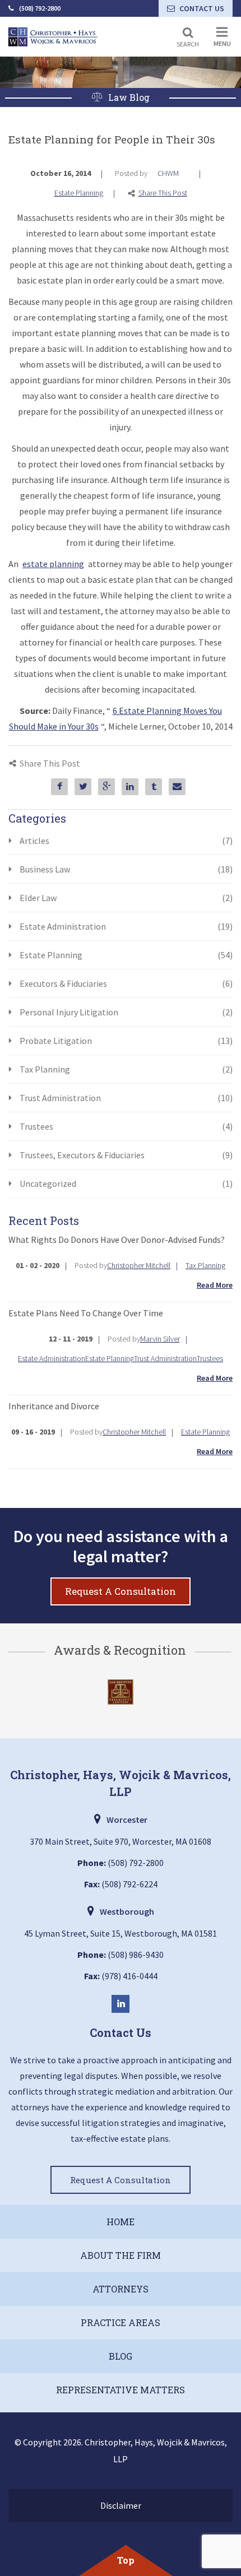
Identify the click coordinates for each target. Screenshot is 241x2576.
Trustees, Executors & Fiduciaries (126, 1155)
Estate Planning (79, 193)
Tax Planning (126, 1069)
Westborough (127, 1911)
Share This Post (163, 193)
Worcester (127, 1820)
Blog (121, 2356)
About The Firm (121, 2255)
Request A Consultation (121, 1591)
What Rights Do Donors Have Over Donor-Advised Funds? (117, 1240)
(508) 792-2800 (40, 8)
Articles (126, 841)
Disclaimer (121, 2505)
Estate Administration (126, 926)
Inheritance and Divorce (54, 1406)
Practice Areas (121, 2322)
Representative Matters (121, 2390)
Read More (215, 1285)
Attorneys (121, 2289)
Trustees (126, 1126)
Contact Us (202, 8)
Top (126, 2560)
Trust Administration (126, 1098)
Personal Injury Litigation (126, 1012)
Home (121, 2222)
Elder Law (126, 898)
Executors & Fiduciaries (126, 983)
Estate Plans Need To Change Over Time (86, 1313)
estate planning (53, 564)
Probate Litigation (126, 1041)
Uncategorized (126, 1183)
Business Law (126, 869)
